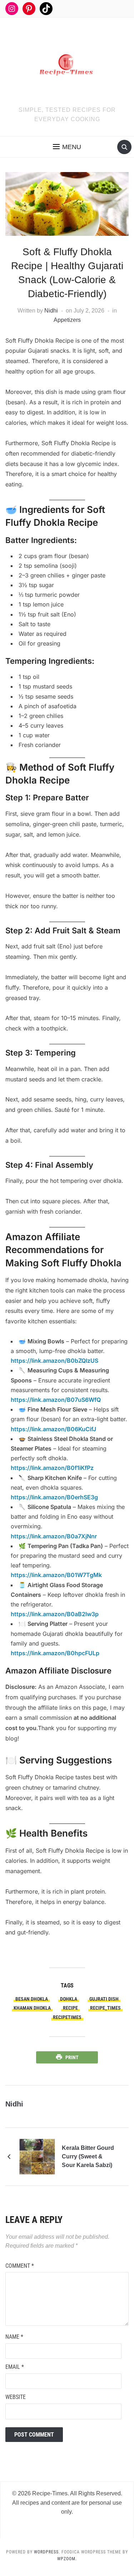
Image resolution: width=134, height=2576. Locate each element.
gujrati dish (104, 1999)
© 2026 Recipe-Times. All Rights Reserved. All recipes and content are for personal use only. (67, 2503)
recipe (70, 2008)
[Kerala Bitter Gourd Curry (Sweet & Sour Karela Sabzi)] (37, 2156)
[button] (67, 147)
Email (15, 2367)
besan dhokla (32, 1999)
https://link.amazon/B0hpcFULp (55, 1653)
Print (72, 2057)
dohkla (69, 1999)
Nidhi (51, 311)
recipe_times (105, 2008)
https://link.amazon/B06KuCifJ (53, 1429)
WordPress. (47, 2552)
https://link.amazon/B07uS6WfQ (56, 1400)
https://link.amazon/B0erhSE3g (54, 1497)
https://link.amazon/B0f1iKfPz (52, 1468)
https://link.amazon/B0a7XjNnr (54, 1536)
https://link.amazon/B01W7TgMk (56, 1575)
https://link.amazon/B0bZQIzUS (54, 1361)
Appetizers (67, 320)
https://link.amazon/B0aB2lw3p (55, 1614)
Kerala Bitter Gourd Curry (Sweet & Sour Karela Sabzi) (88, 2156)
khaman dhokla (32, 2008)
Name (14, 2337)
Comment (20, 2266)
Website (16, 2397)
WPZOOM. (67, 2559)
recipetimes (67, 2017)
